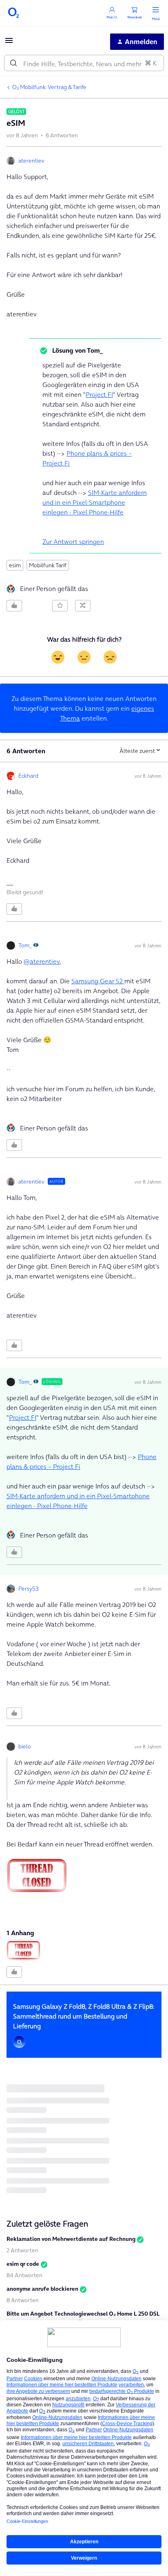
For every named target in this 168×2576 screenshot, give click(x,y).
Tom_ (25, 945)
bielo (25, 1746)
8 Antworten (23, 2300)
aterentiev (31, 161)
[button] (9, 43)
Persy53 (29, 1589)
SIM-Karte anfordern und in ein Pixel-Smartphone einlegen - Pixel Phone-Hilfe (95, 502)
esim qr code (23, 2264)
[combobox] (84, 63)
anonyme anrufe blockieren (42, 2289)
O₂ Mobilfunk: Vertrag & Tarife (49, 87)
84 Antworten (24, 2275)
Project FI (99, 394)
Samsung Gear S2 (98, 981)
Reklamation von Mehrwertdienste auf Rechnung (71, 2239)
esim (15, 565)
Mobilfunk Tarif (48, 565)
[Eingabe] (13, 63)
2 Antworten (22, 2250)
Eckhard (28, 776)
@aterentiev (42, 961)
